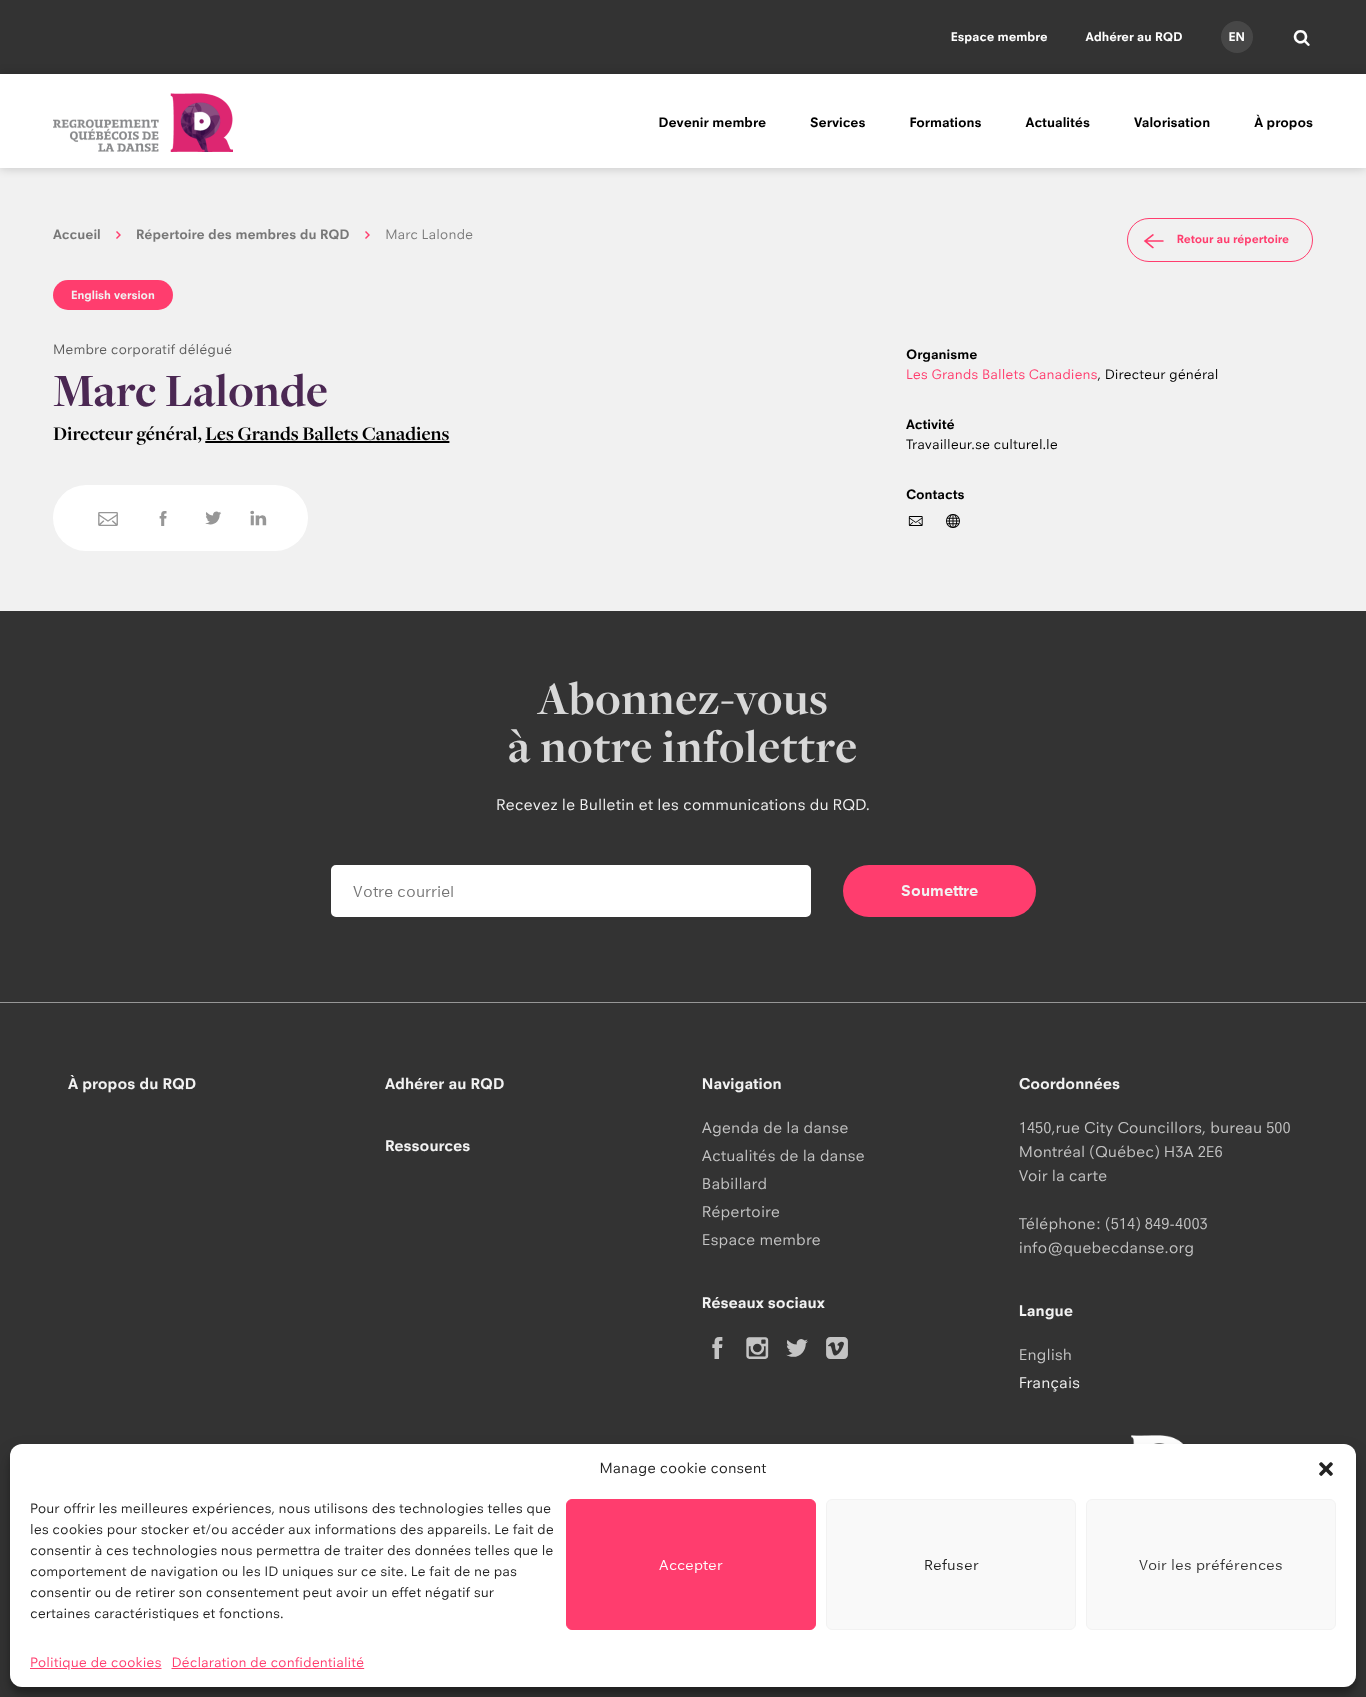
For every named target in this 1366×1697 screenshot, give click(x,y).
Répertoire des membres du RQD (243, 235)
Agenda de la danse (775, 1127)
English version (113, 295)
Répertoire (741, 1211)
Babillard (734, 1183)
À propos (1283, 123)
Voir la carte (1063, 1175)
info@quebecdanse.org (1106, 1247)
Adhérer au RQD (1134, 36)
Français (1049, 1382)
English (1045, 1354)
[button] (1326, 1469)
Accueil (77, 235)
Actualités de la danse (783, 1155)
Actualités (1058, 123)
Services (837, 123)
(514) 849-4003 (1156, 1223)
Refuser (951, 1564)
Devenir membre (712, 123)
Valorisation (1172, 123)
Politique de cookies (96, 1663)
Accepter (691, 1564)
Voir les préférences (1211, 1564)
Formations (945, 123)
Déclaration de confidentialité (268, 1663)
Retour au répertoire (1233, 239)
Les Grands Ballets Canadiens (327, 433)
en (1236, 36)
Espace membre (999, 36)
